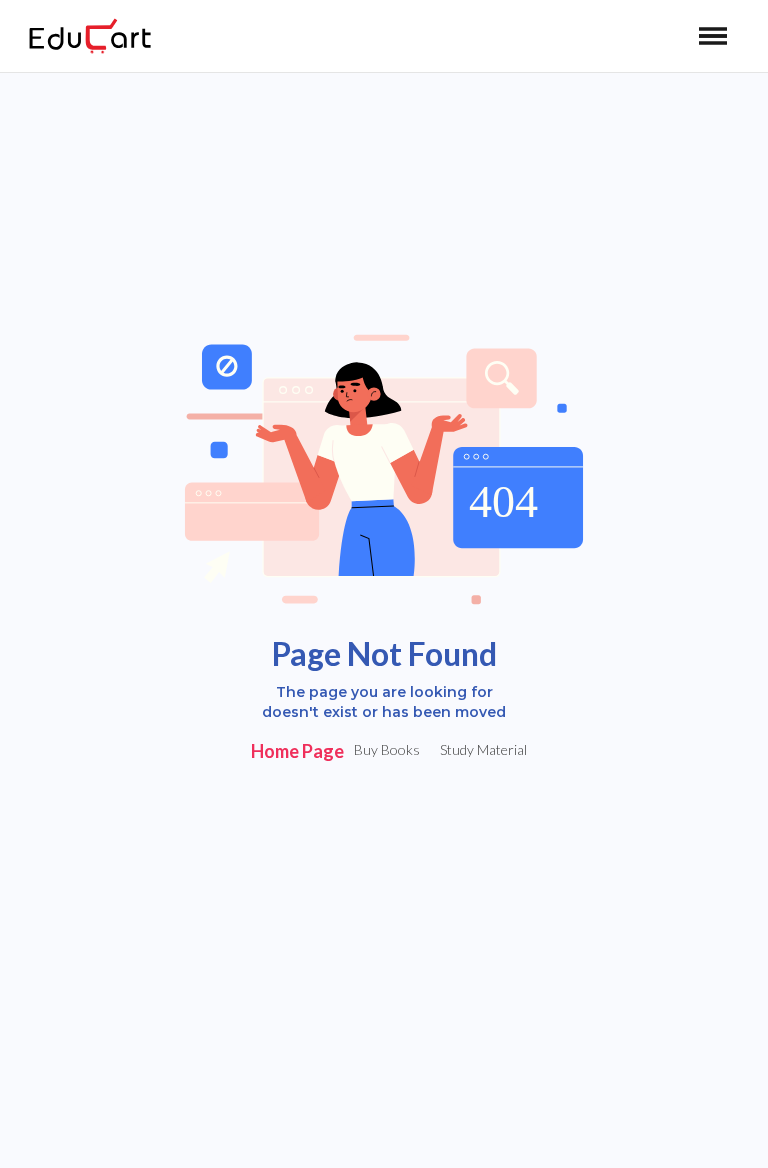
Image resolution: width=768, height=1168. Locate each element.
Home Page (297, 751)
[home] (90, 36)
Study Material (483, 749)
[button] (713, 36)
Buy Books (387, 749)
